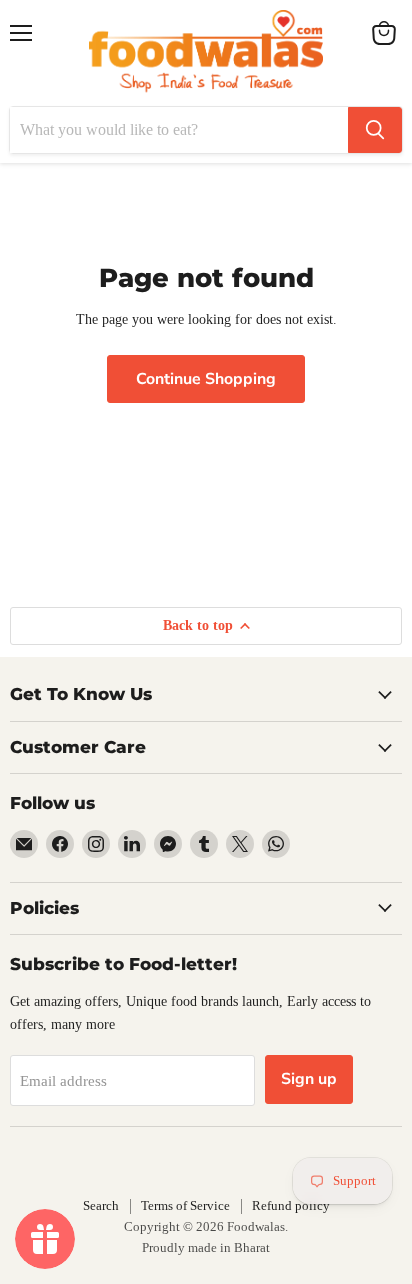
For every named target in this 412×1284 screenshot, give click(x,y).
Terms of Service (185, 1205)
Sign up (309, 1079)
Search (101, 1205)
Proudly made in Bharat (206, 1247)
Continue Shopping (206, 379)
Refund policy (291, 1205)
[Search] (375, 130)
